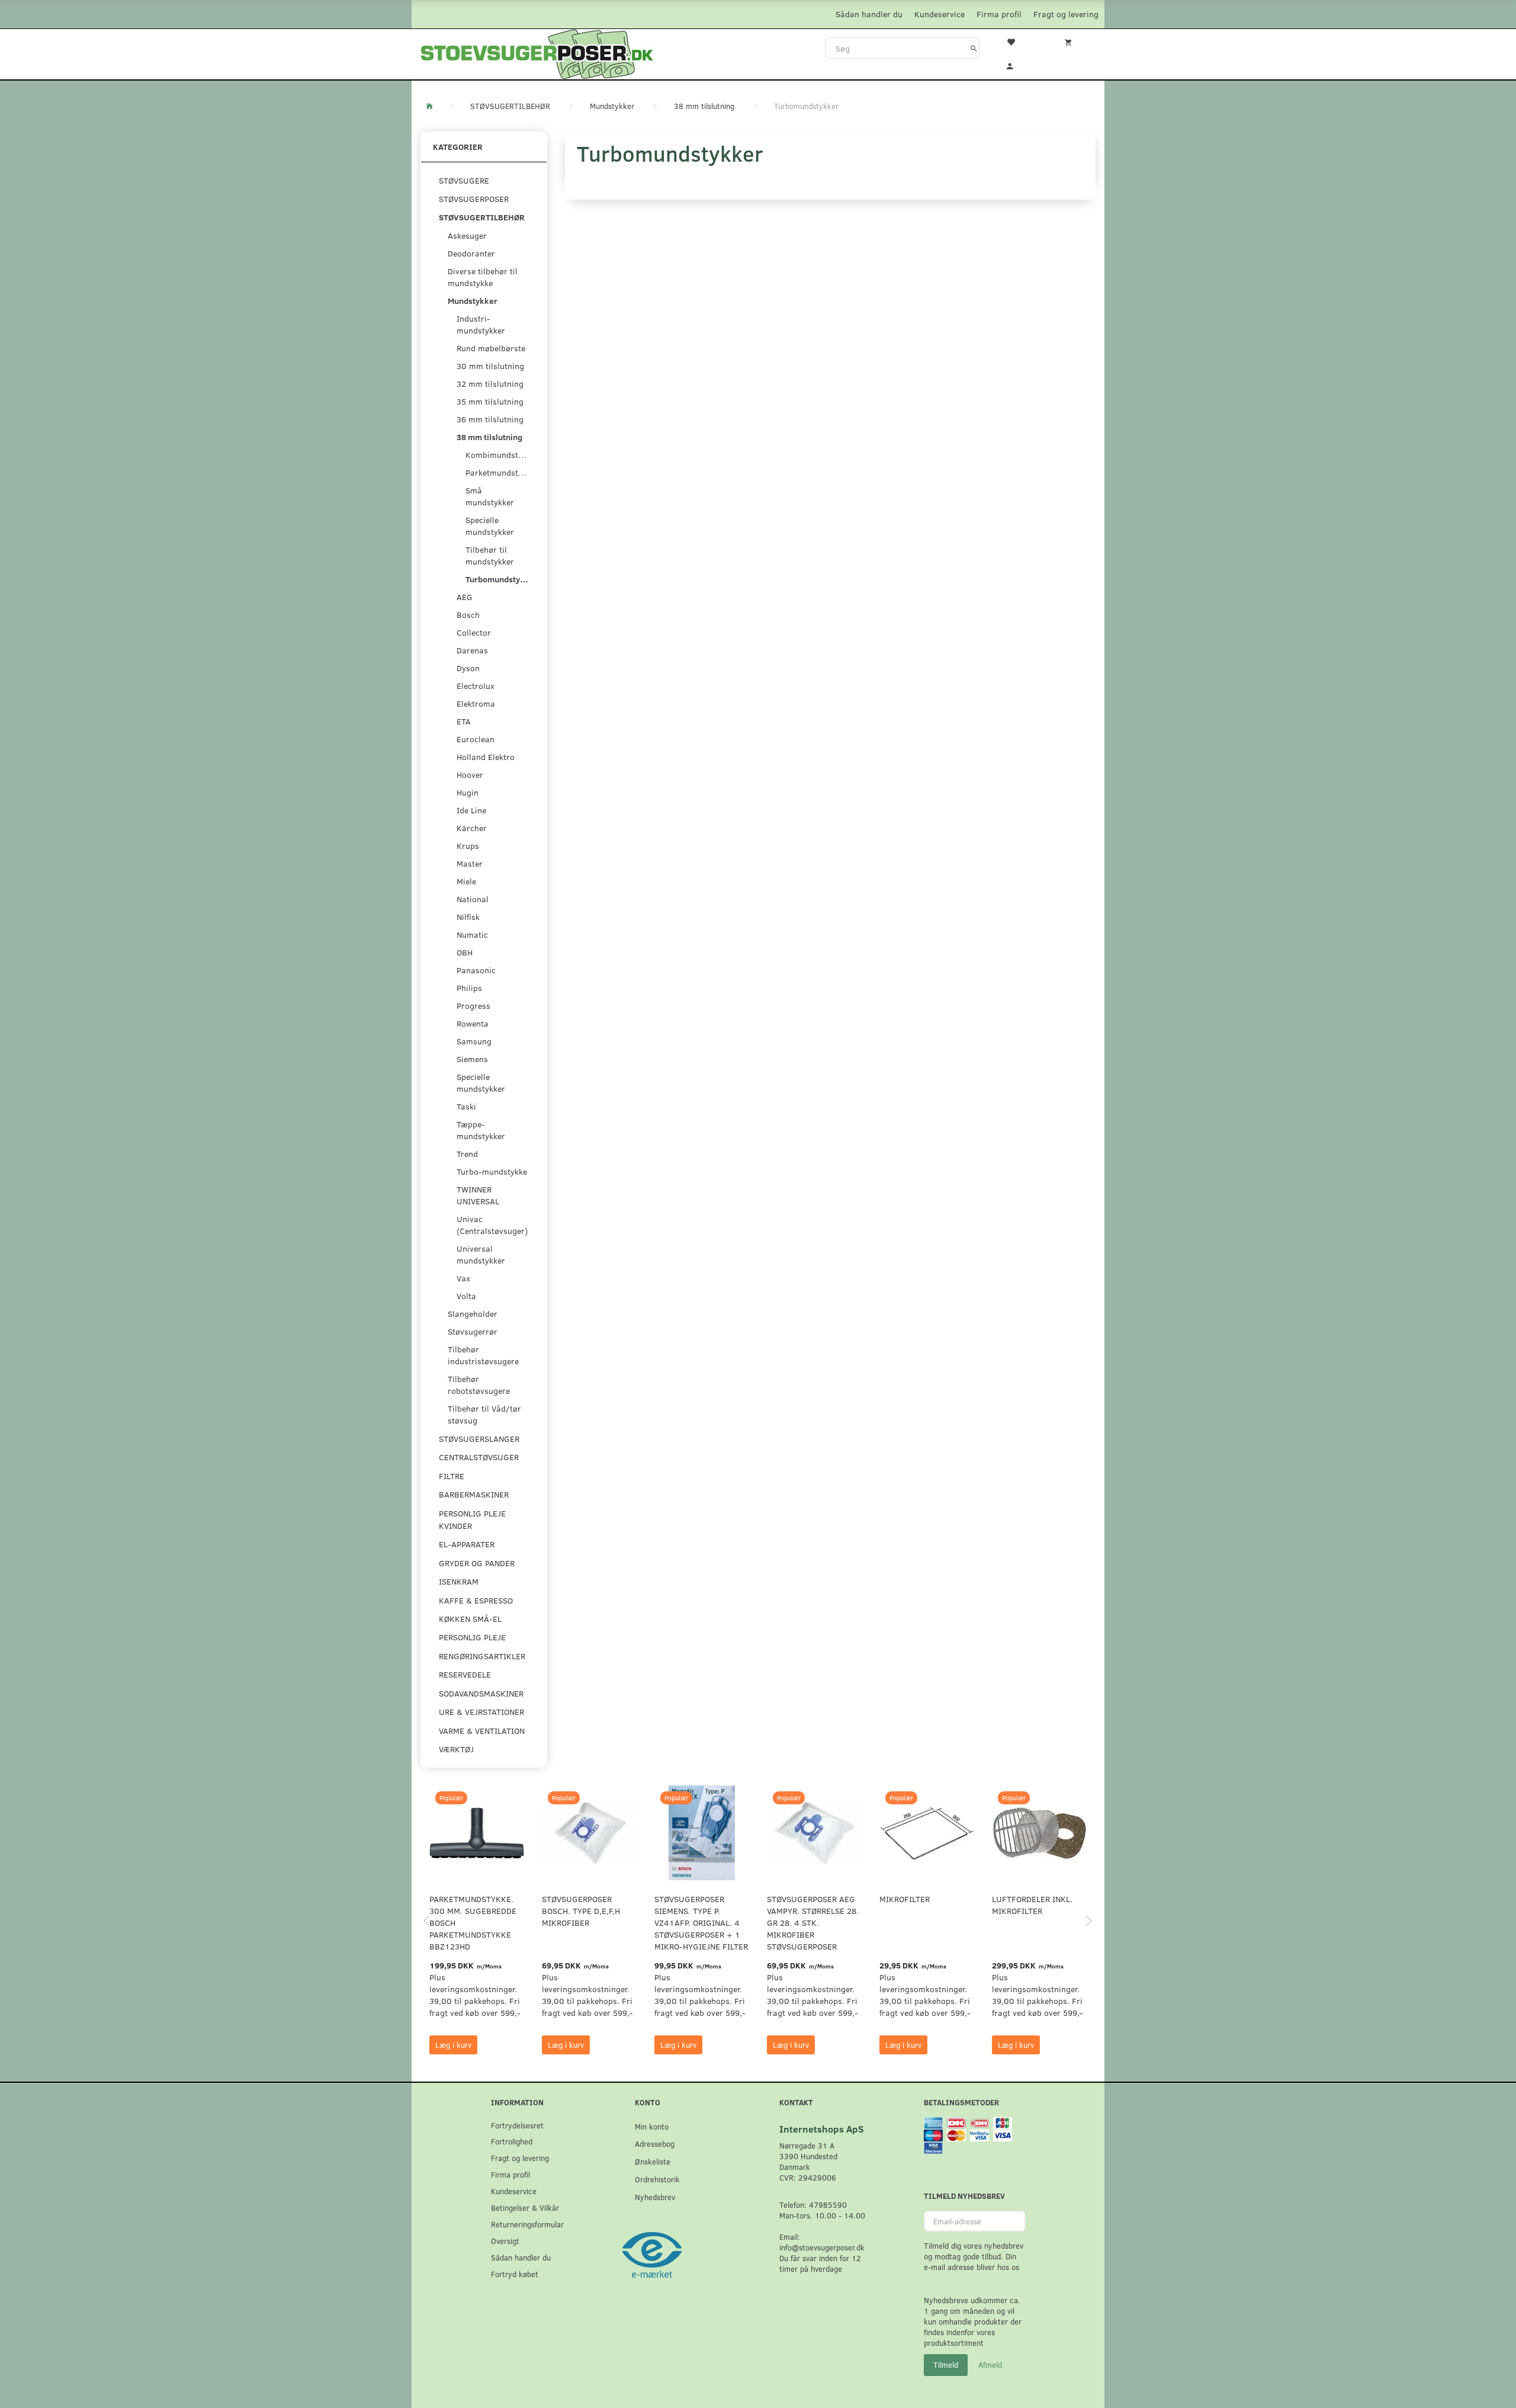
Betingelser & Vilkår (525, 2207)
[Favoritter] (1018, 41)
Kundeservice (940, 14)
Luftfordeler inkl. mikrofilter (1032, 1905)
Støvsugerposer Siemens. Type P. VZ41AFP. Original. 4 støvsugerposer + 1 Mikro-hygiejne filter (701, 1923)
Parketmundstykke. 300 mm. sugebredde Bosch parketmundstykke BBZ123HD (473, 1923)
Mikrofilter (905, 1899)
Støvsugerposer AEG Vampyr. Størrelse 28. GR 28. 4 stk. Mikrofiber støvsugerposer (813, 1923)
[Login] (1018, 65)
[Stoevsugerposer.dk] (537, 53)
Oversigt (505, 2241)
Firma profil (999, 14)
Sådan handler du (869, 14)
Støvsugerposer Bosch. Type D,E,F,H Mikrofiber (581, 1911)
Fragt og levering (1066, 14)
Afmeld (990, 2365)
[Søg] (974, 48)
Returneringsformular (527, 2224)
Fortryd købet (515, 2274)
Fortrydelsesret (517, 2125)
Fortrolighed (512, 2141)
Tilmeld (946, 2365)
